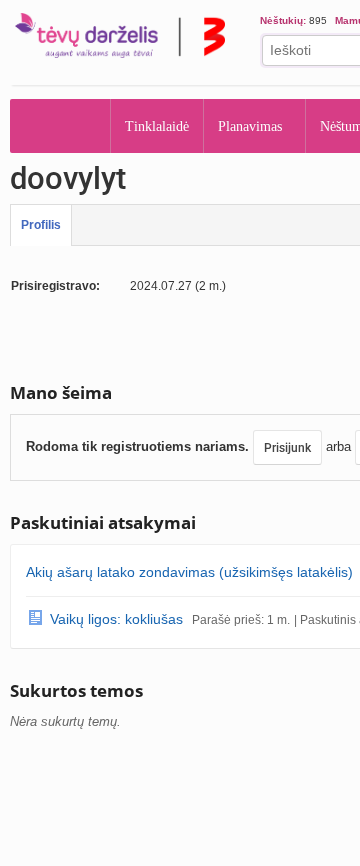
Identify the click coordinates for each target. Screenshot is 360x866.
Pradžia (60, 126)
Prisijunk (287, 448)
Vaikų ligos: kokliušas (116, 619)
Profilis (41, 225)
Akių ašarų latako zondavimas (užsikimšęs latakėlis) (189, 572)
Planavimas (250, 126)
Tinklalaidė (157, 126)
